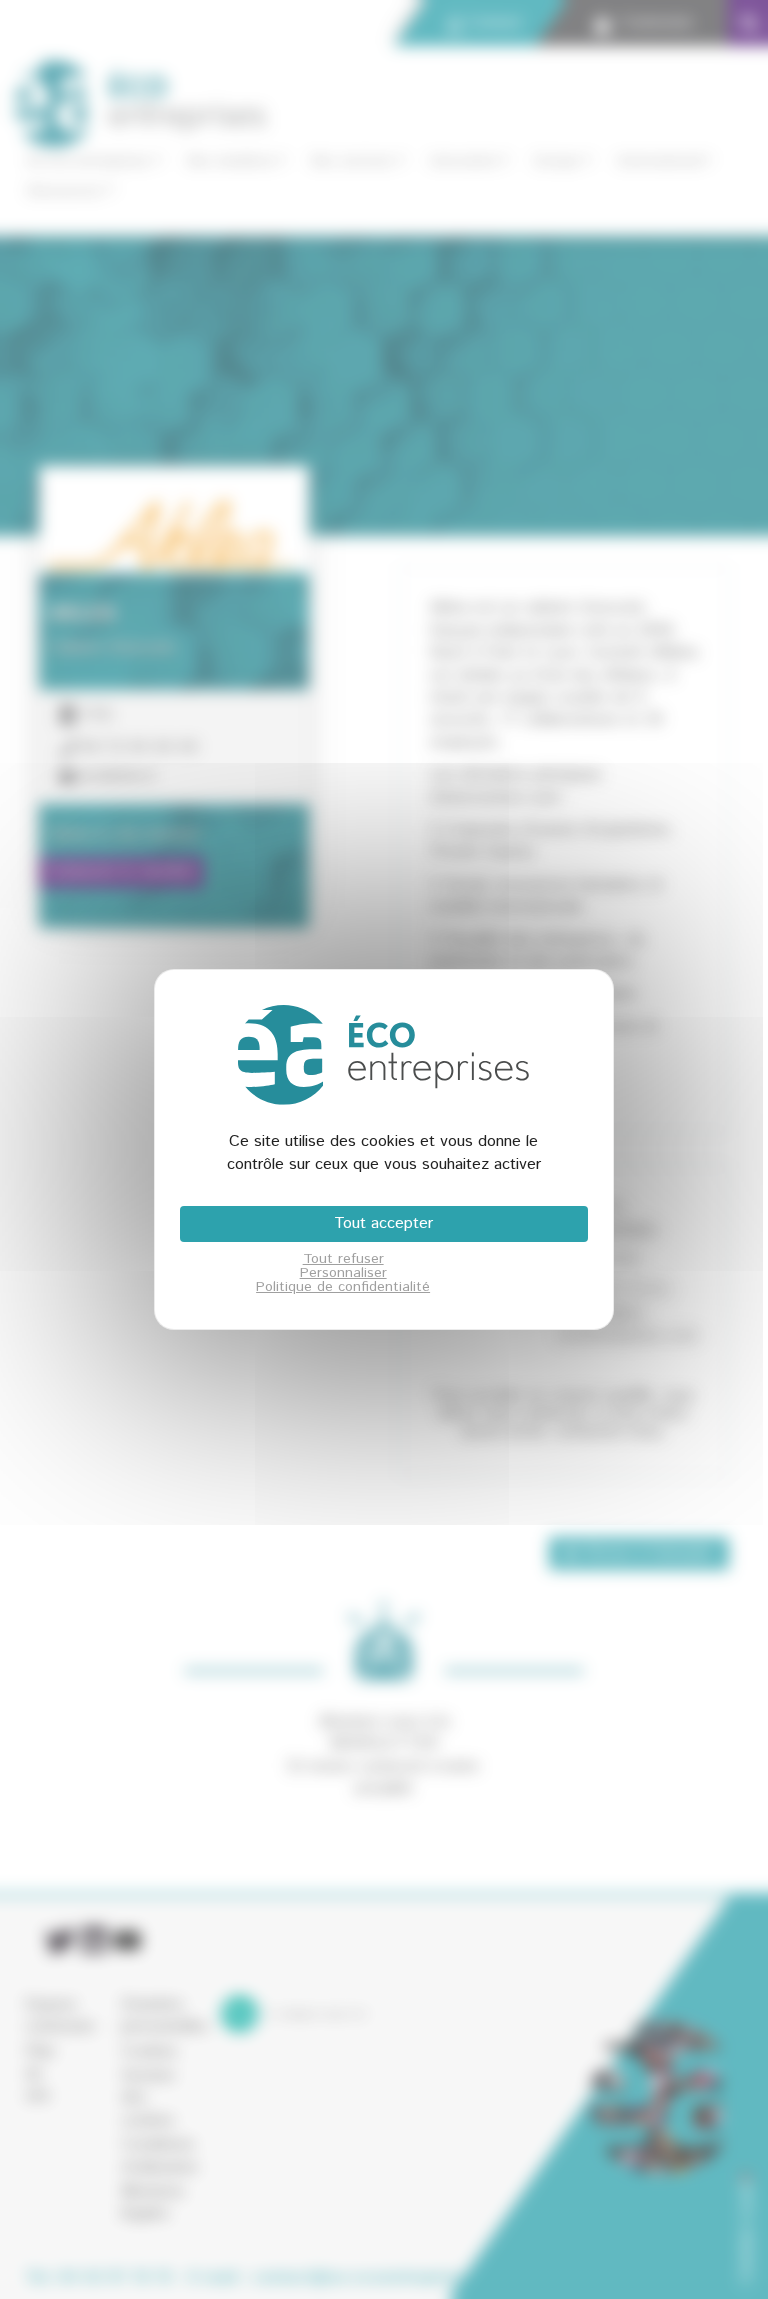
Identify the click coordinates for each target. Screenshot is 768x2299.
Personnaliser (343, 1273)
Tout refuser (343, 1259)
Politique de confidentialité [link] (343, 1287)
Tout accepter (383, 1223)
